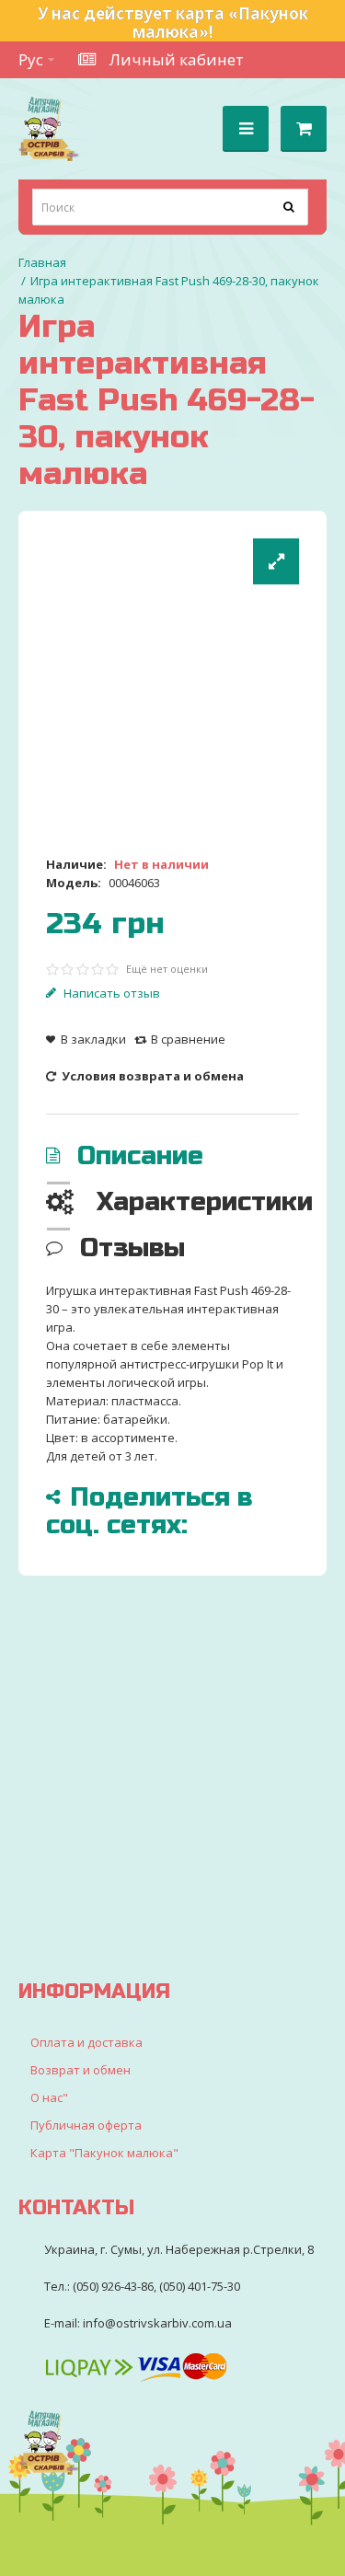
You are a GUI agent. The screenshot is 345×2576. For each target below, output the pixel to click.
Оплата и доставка (86, 2042)
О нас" (49, 2097)
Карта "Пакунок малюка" (104, 2153)
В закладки (93, 1039)
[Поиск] (290, 207)
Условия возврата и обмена (151, 1076)
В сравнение (188, 1039)
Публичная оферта (86, 2125)
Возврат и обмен (80, 2070)
